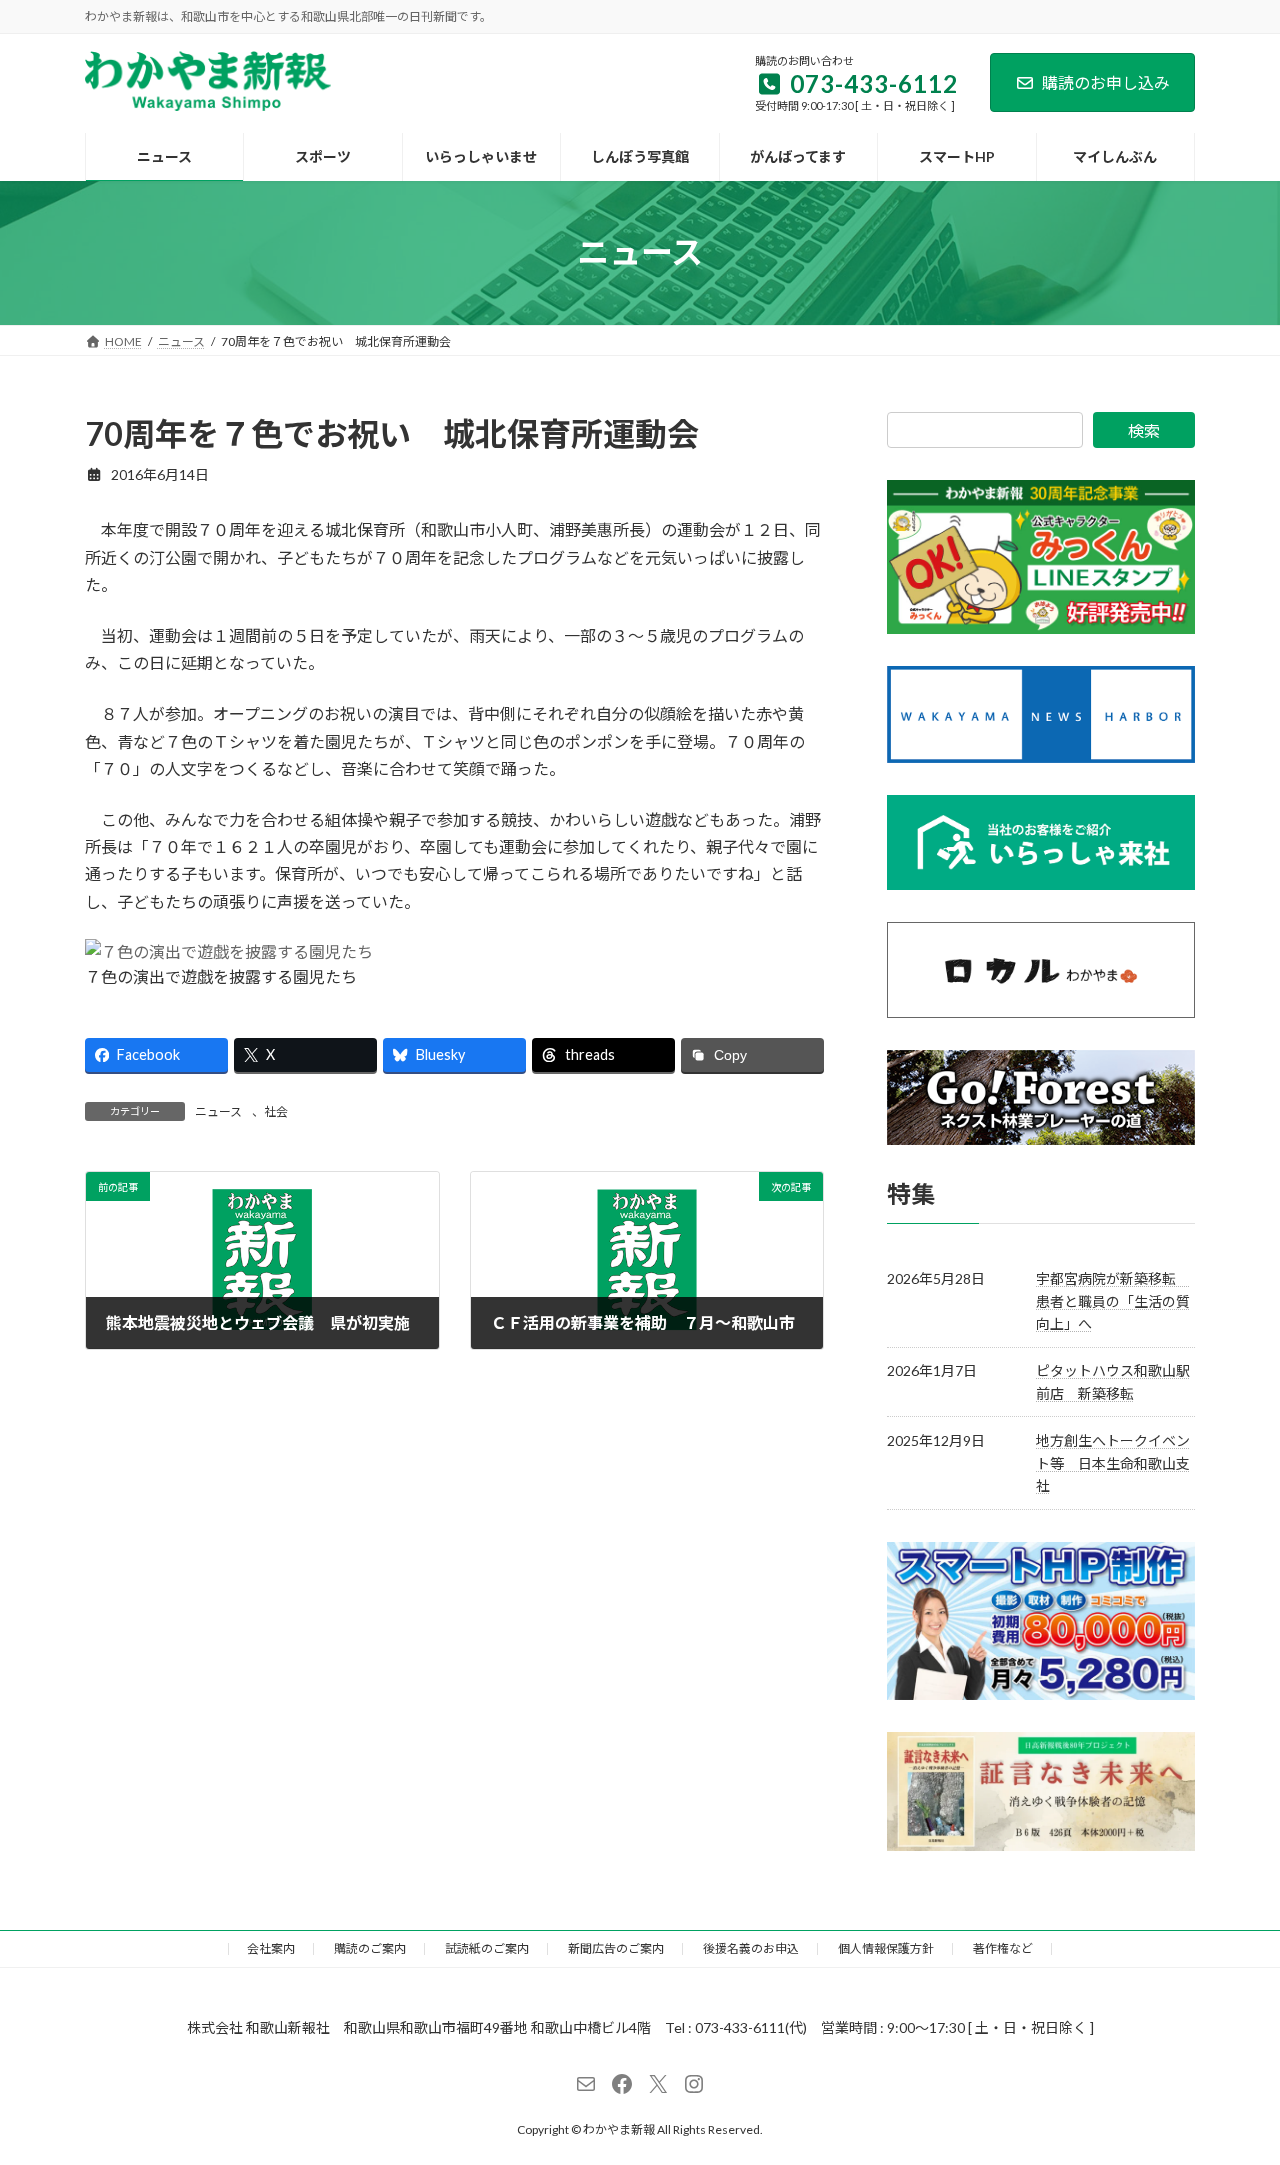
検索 (1144, 430)
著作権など (1003, 1948)
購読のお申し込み (1106, 82)
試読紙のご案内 (487, 1948)
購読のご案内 (370, 1948)
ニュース (218, 1111)
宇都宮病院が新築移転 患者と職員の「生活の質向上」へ (1113, 1301)
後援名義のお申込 (751, 1948)
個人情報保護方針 (886, 1948)
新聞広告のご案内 (616, 1948)
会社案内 (271, 1948)
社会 (276, 1111)
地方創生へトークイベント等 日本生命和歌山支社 (1113, 1463)
